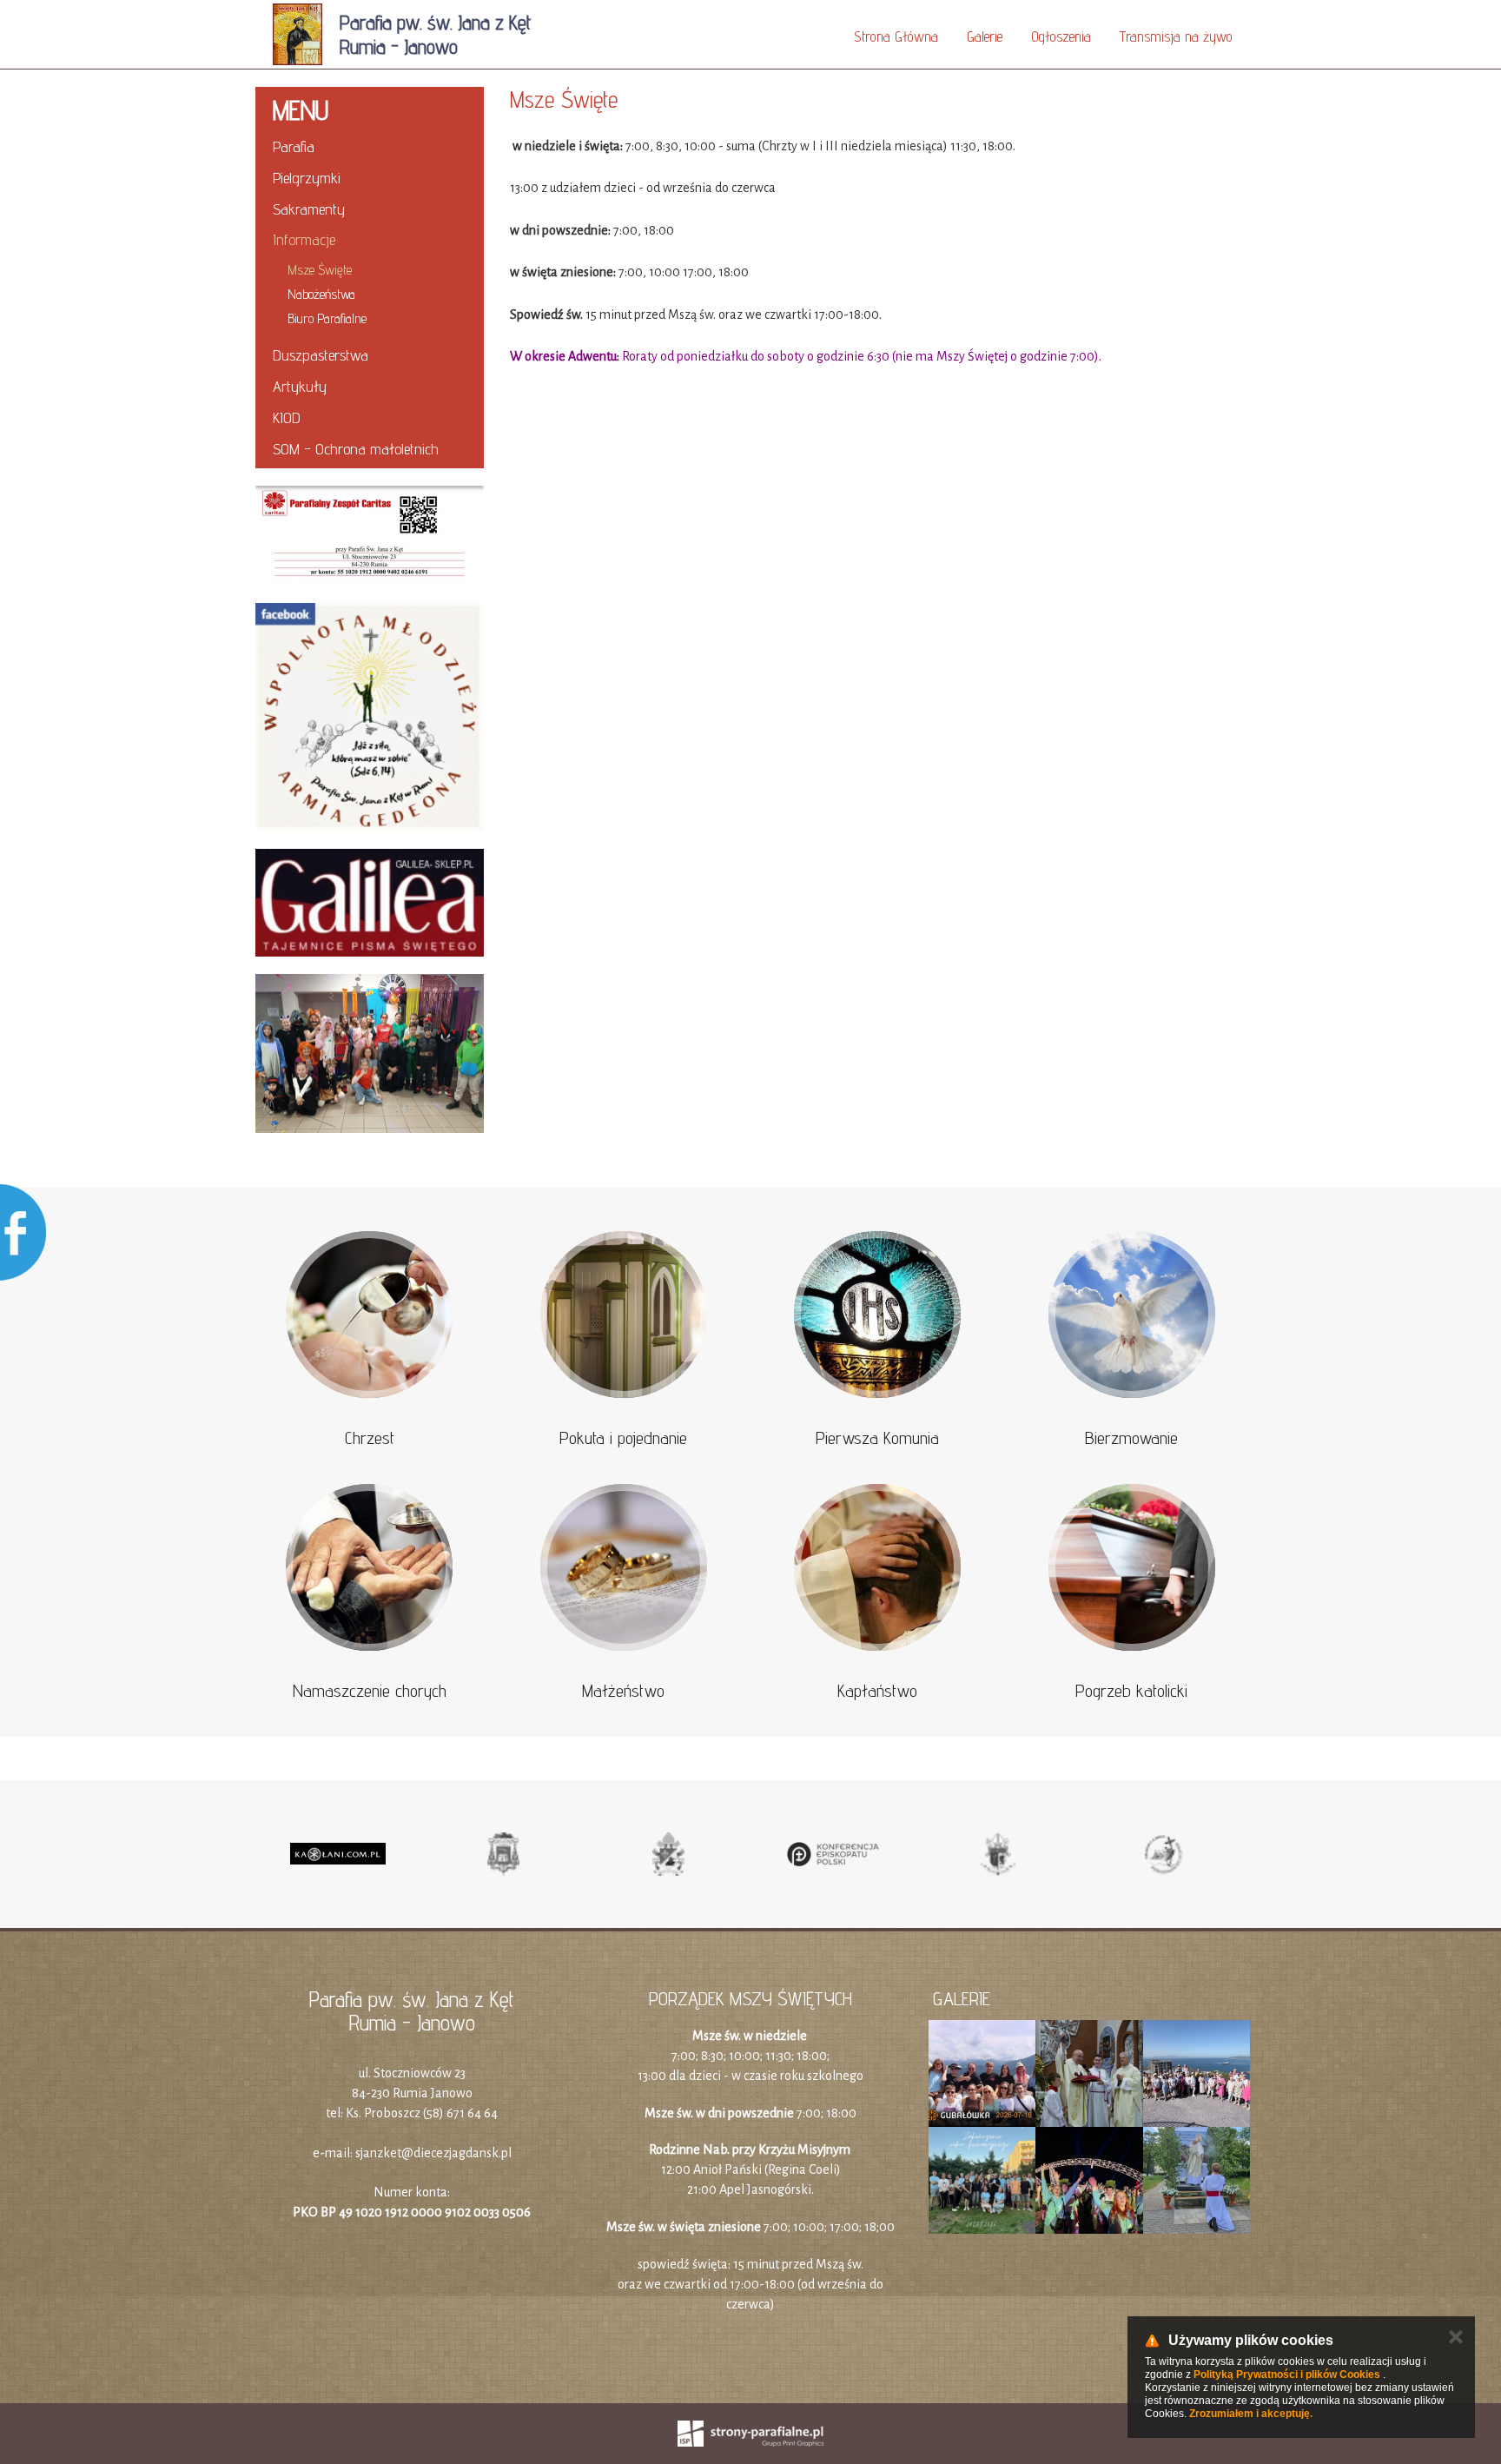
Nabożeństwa (321, 294)
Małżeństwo (623, 1691)
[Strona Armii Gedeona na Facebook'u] (370, 717)
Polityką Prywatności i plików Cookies (1287, 2375)
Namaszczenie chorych (370, 1691)
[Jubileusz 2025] (1163, 1854)
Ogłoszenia (1061, 36)
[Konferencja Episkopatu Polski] (833, 1854)
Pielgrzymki (307, 178)
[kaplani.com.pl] (338, 1854)
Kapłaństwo (877, 1691)
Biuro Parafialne (327, 318)
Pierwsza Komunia (877, 1438)
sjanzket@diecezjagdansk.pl (433, 2153)
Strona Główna (896, 36)
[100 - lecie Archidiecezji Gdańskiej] (998, 1854)
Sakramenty (309, 209)
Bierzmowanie (1131, 1438)
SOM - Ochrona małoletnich (356, 449)
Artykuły (300, 386)
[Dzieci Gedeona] (370, 1054)
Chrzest (370, 1438)
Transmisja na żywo (1176, 36)
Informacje (304, 239)
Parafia (294, 146)
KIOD (287, 417)
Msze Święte (320, 270)
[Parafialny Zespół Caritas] (370, 536)
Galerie (985, 36)
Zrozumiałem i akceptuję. (1251, 2414)
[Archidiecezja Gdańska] (503, 1854)
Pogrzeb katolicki (1131, 1691)
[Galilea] (370, 903)
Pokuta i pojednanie (623, 1438)
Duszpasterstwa (321, 355)
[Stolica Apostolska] (668, 1854)
